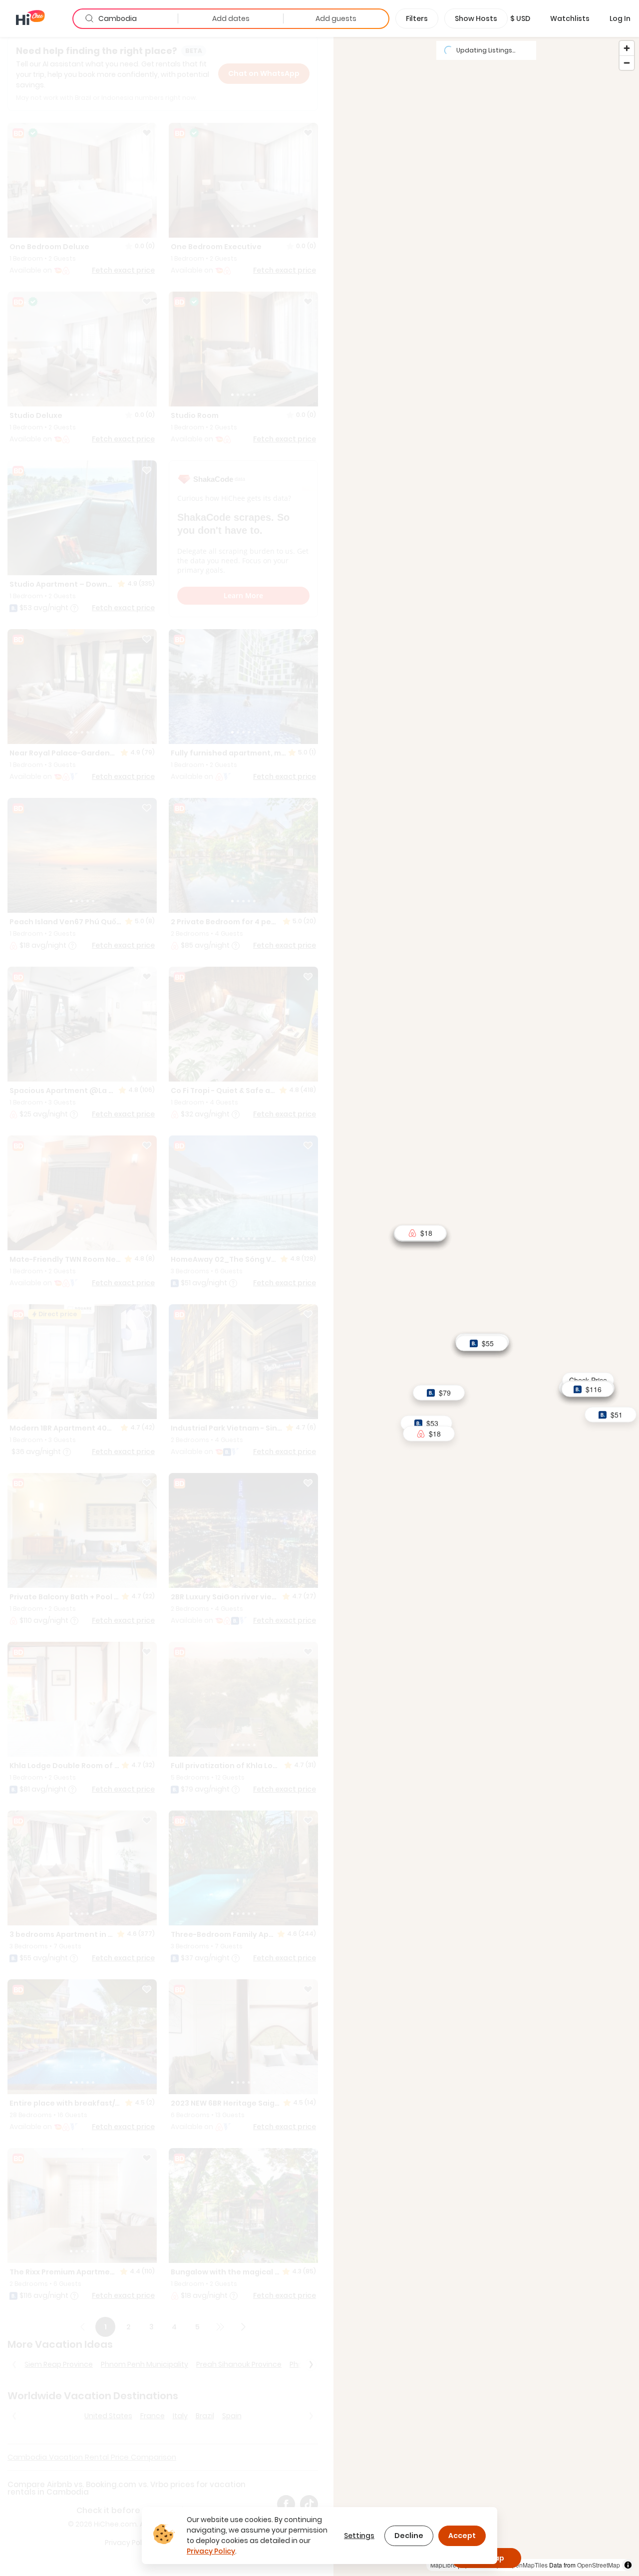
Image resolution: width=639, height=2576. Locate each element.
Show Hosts (476, 18)
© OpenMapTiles (525, 2565)
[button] (520, 18)
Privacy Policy (211, 2551)
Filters (417, 18)
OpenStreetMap (599, 2565)
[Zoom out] (627, 63)
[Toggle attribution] (628, 2565)
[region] (486, 1306)
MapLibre (443, 2565)
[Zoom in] (627, 48)
